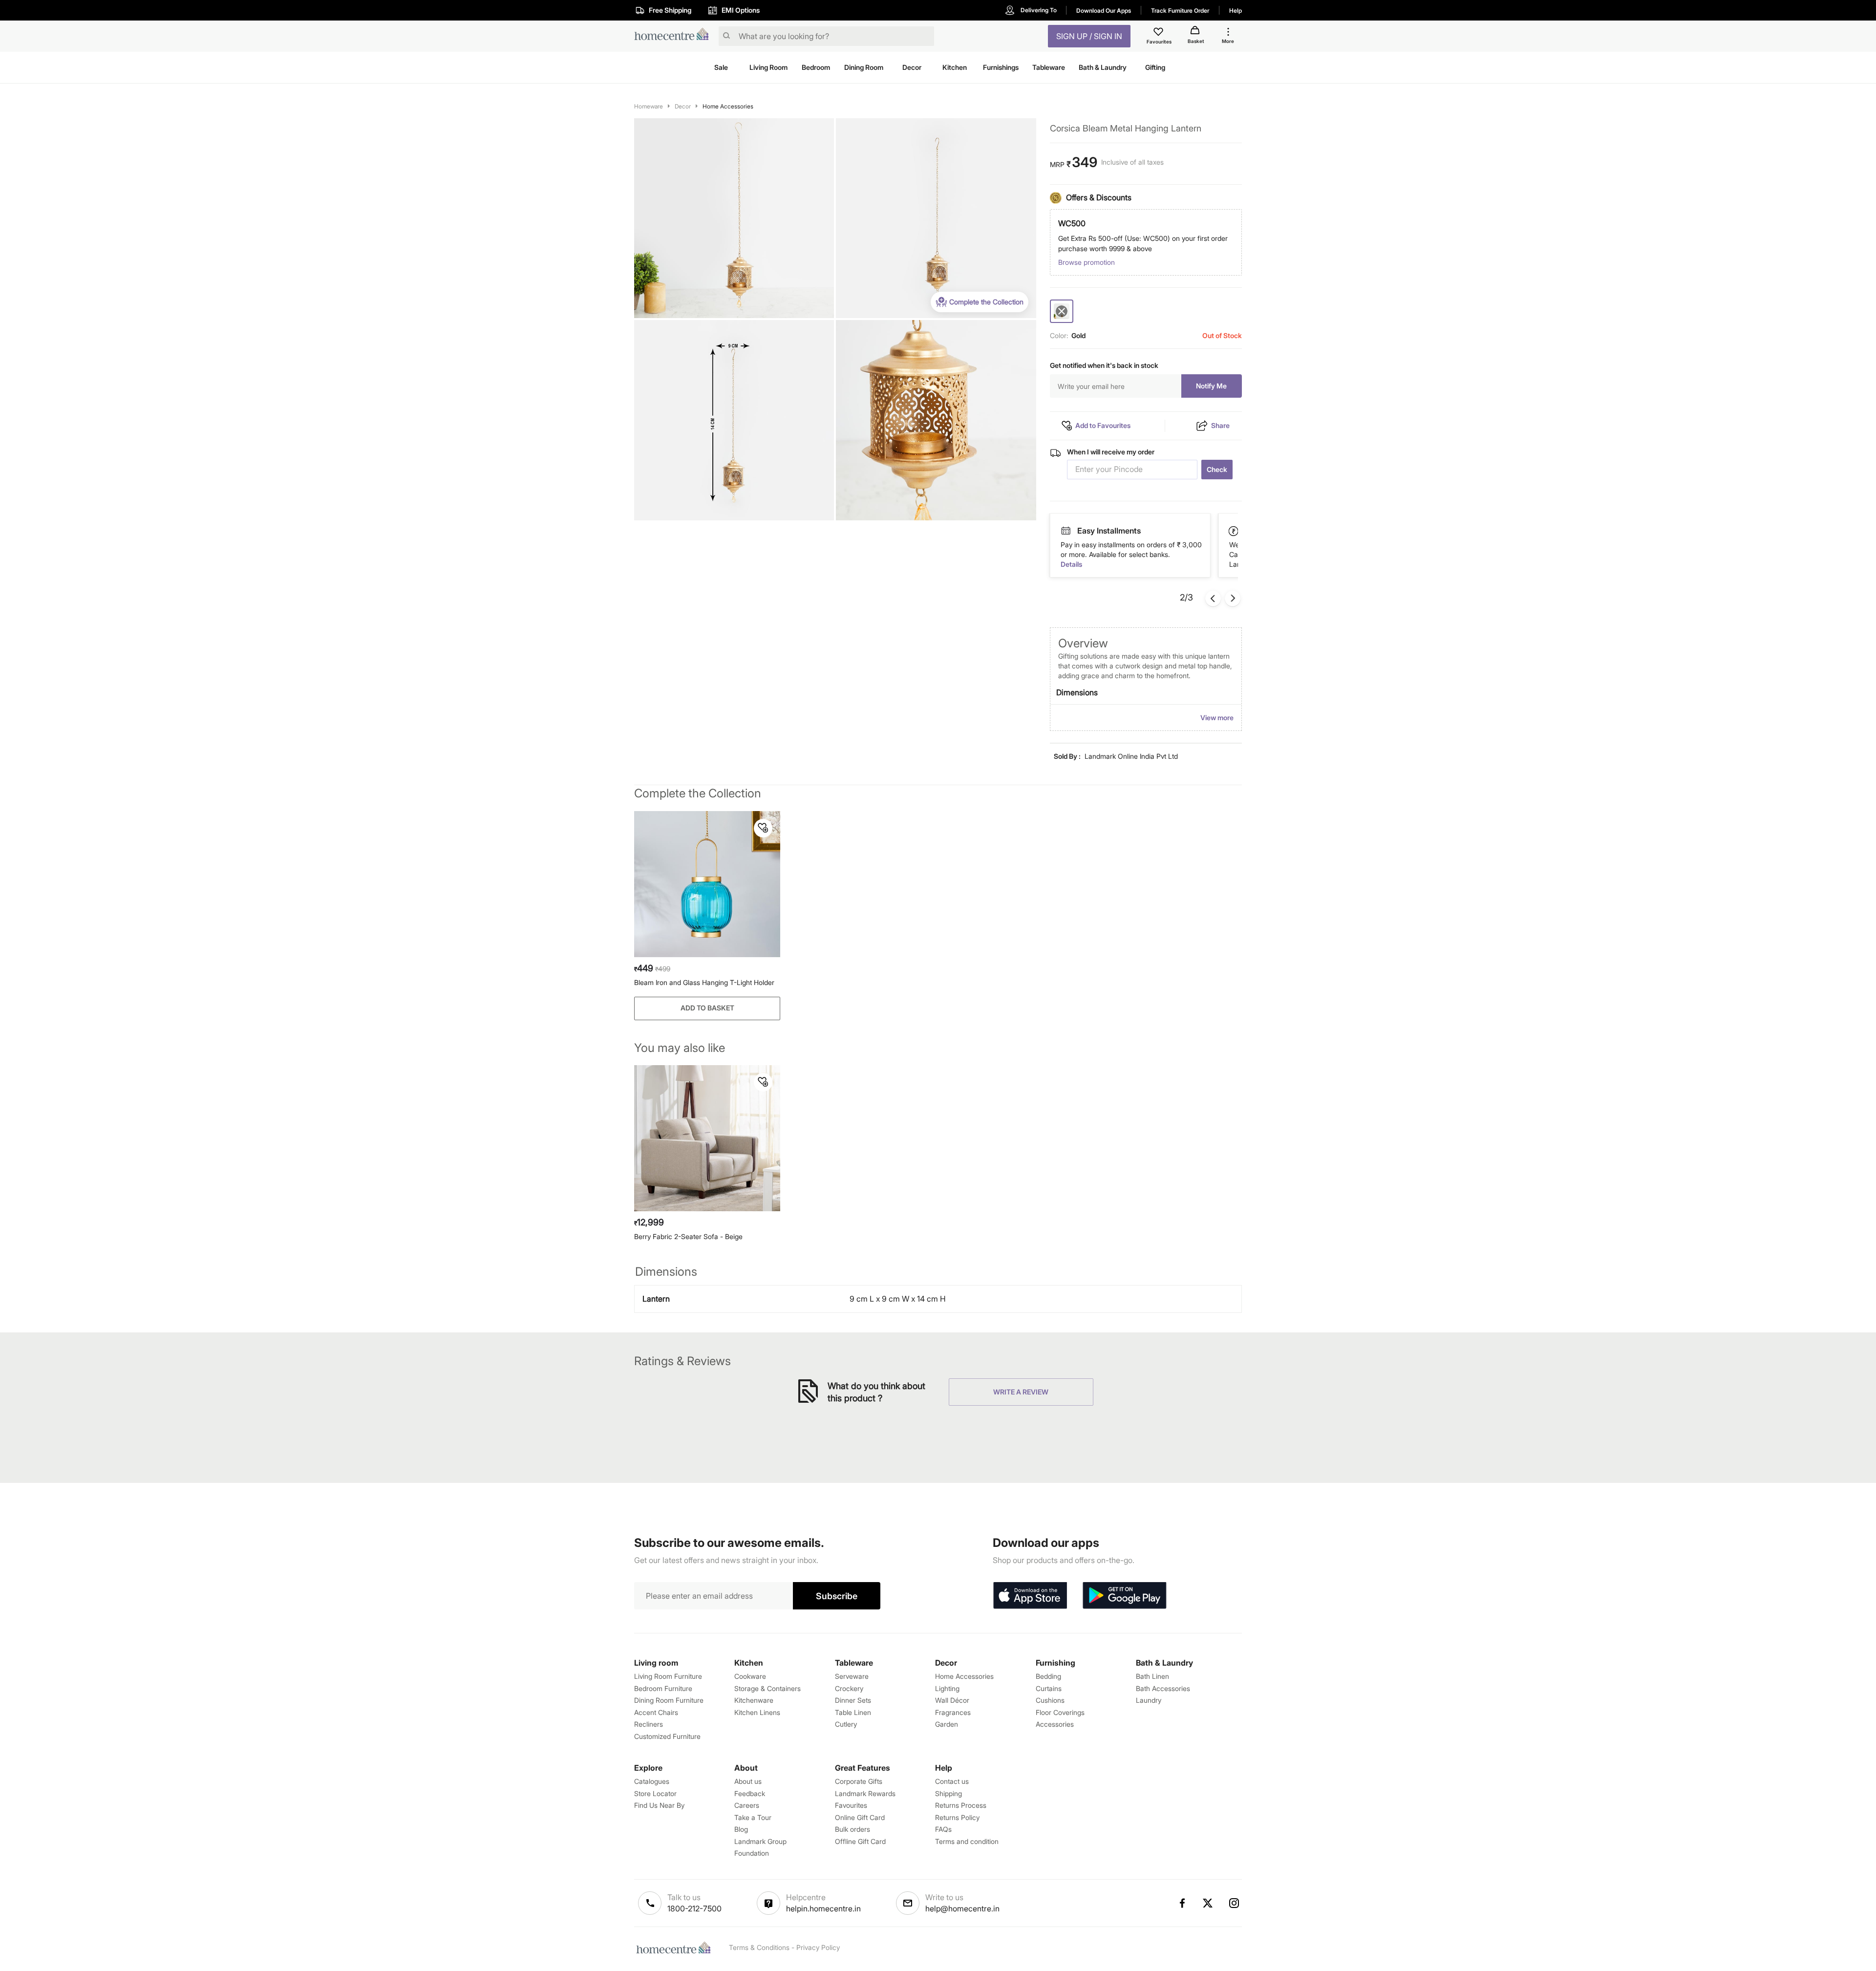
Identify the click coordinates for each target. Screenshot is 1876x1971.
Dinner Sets (853, 1700)
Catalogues (652, 1781)
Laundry (1149, 1700)
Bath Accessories (1163, 1688)
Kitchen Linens (757, 1712)
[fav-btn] (763, 828)
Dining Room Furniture (669, 1700)
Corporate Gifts (859, 1781)
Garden (947, 1724)
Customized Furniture (667, 1736)
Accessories (1055, 1724)
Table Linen (853, 1712)
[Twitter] (1208, 1903)
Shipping (949, 1793)
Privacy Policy (818, 1947)
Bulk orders (853, 1829)
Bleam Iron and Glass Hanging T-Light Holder (704, 982)
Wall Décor (952, 1700)
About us (748, 1781)
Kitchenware (754, 1700)
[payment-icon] (1066, 531)
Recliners (649, 1724)
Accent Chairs (656, 1712)
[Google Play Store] (1125, 1596)
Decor (683, 106)
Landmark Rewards (865, 1793)
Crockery (849, 1688)
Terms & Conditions (759, 1947)
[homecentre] (674, 36)
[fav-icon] (1159, 33)
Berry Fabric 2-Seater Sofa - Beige (688, 1236)
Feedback (750, 1793)
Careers (747, 1805)
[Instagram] (1235, 1903)
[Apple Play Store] (1030, 1596)
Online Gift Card (860, 1817)
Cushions (1050, 1700)
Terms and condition (967, 1841)
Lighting (947, 1688)
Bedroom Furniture (663, 1688)
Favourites (851, 1805)
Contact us (952, 1781)
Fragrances (953, 1712)
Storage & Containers (767, 1688)
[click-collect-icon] (1234, 531)
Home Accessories (728, 106)
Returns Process (961, 1805)
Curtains (1049, 1688)
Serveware (852, 1676)
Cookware (750, 1676)
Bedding (1048, 1676)
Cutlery (846, 1724)
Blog (741, 1829)
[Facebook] (1182, 1903)
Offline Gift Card (860, 1841)
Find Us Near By (659, 1805)
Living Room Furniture (668, 1676)
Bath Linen (1152, 1676)
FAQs (943, 1829)
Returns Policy (957, 1817)
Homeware (649, 106)
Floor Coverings (1060, 1712)
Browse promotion (1087, 262)
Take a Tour (753, 1817)
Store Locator (655, 1793)
